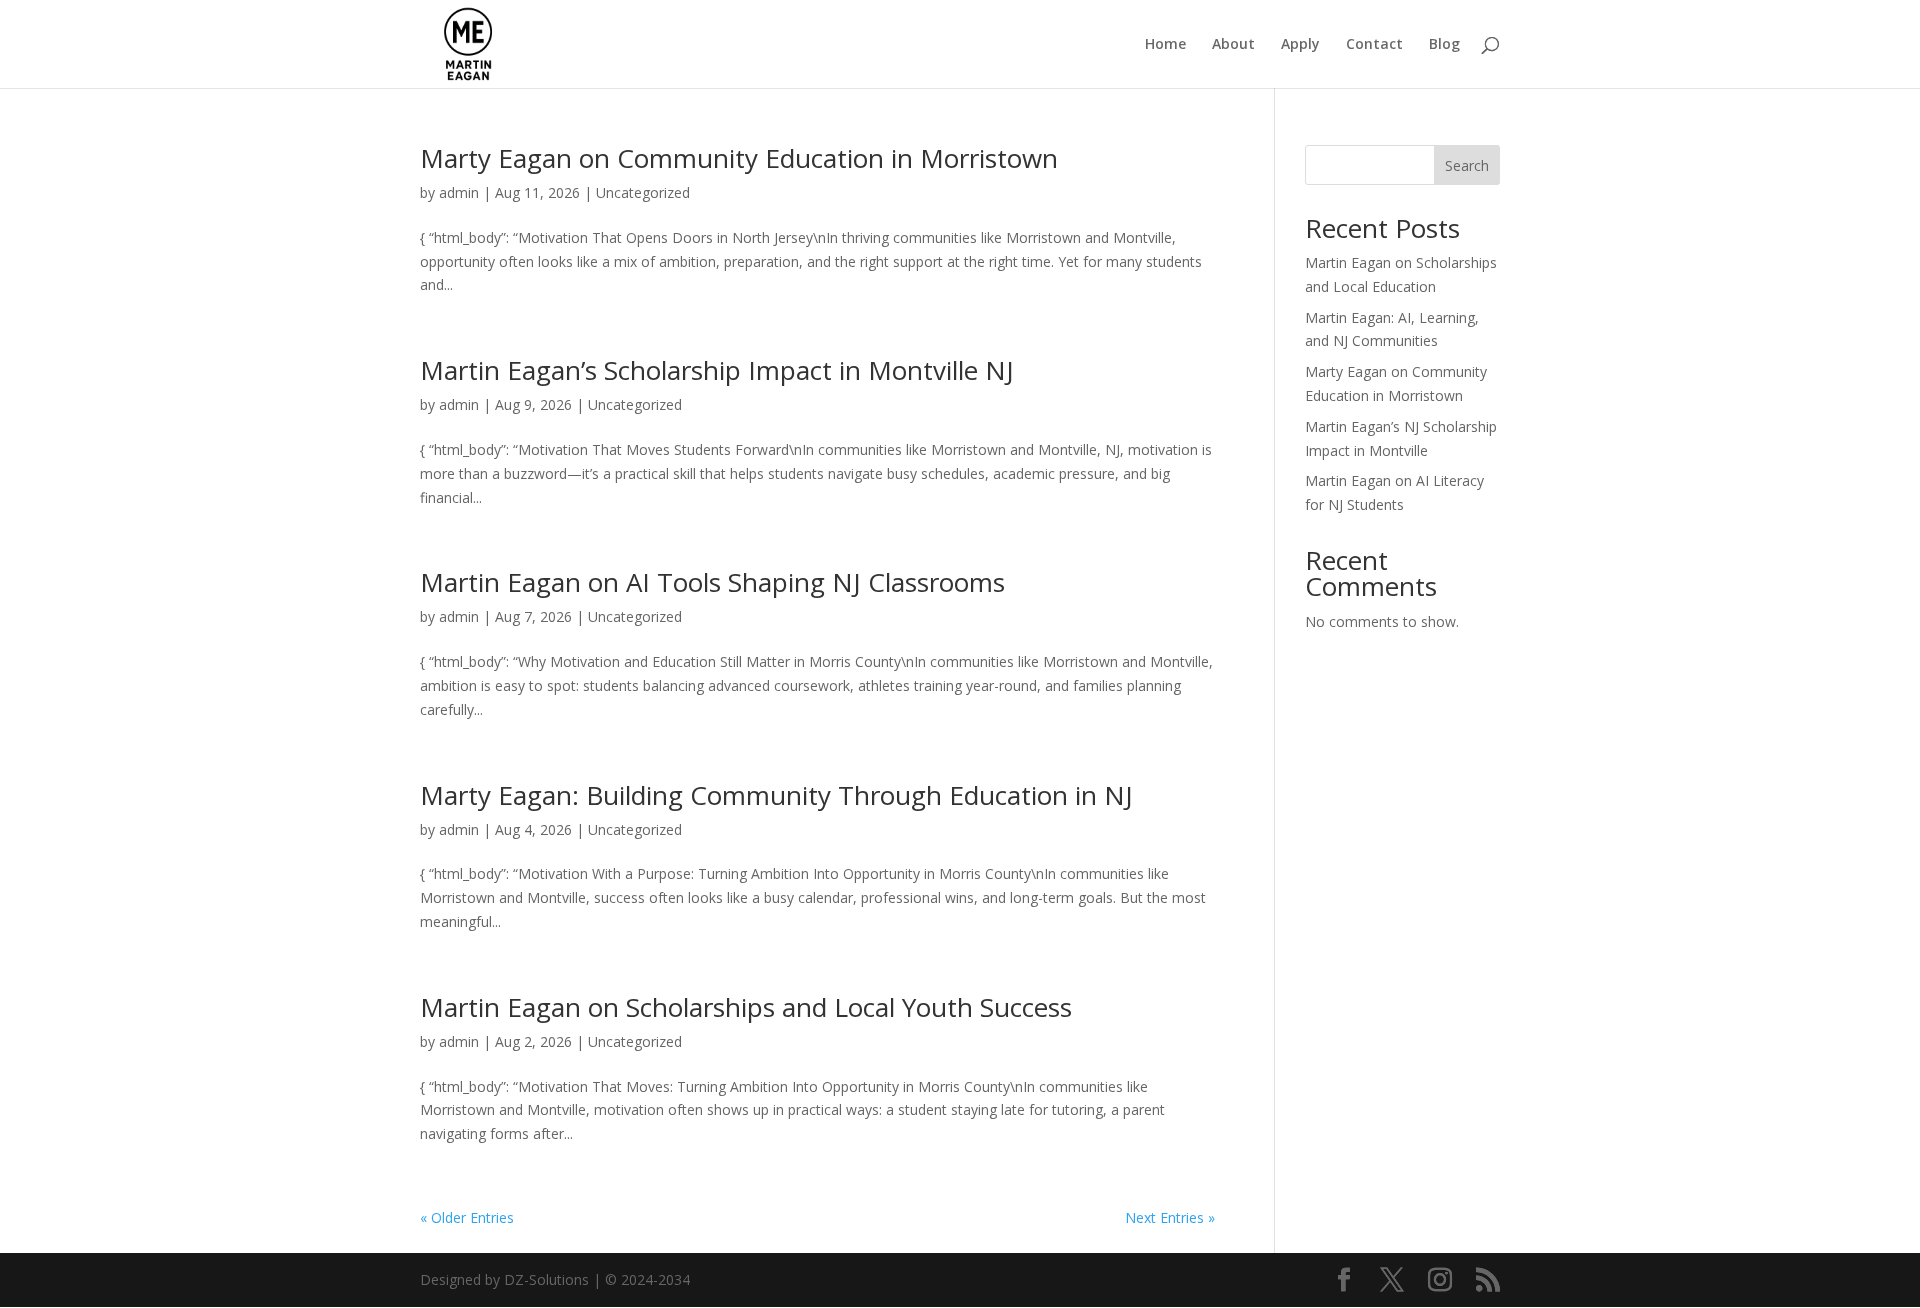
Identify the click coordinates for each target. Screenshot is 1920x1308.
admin (459, 192)
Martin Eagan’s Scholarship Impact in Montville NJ (717, 370)
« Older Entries (467, 1217)
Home (1165, 45)
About (1233, 45)
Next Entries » (1170, 1217)
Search (1467, 165)
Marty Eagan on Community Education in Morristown (739, 158)
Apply (1300, 45)
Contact (1374, 45)
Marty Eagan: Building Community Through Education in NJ (776, 795)
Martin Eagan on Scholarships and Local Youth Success (746, 1007)
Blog (1444, 45)
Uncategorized (643, 192)
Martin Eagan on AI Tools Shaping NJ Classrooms (712, 582)
